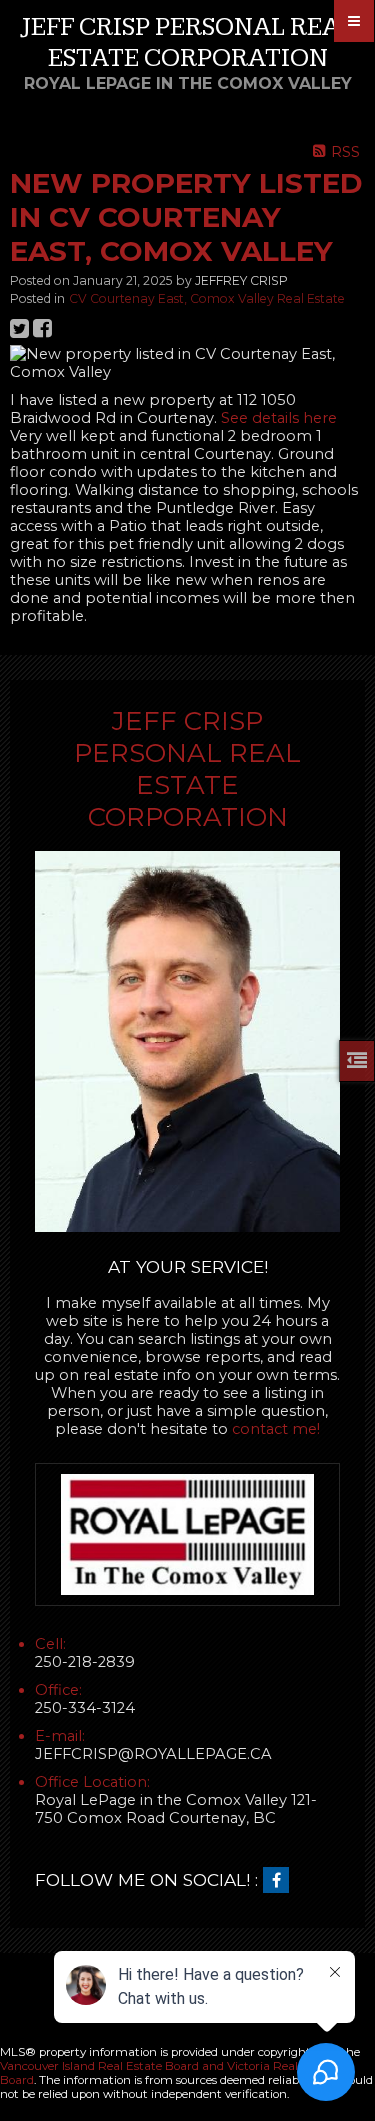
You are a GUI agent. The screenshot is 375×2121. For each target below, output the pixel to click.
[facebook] (281, 1881)
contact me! (276, 1429)
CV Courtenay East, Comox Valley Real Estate (207, 298)
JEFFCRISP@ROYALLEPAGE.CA (153, 1754)
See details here (279, 418)
